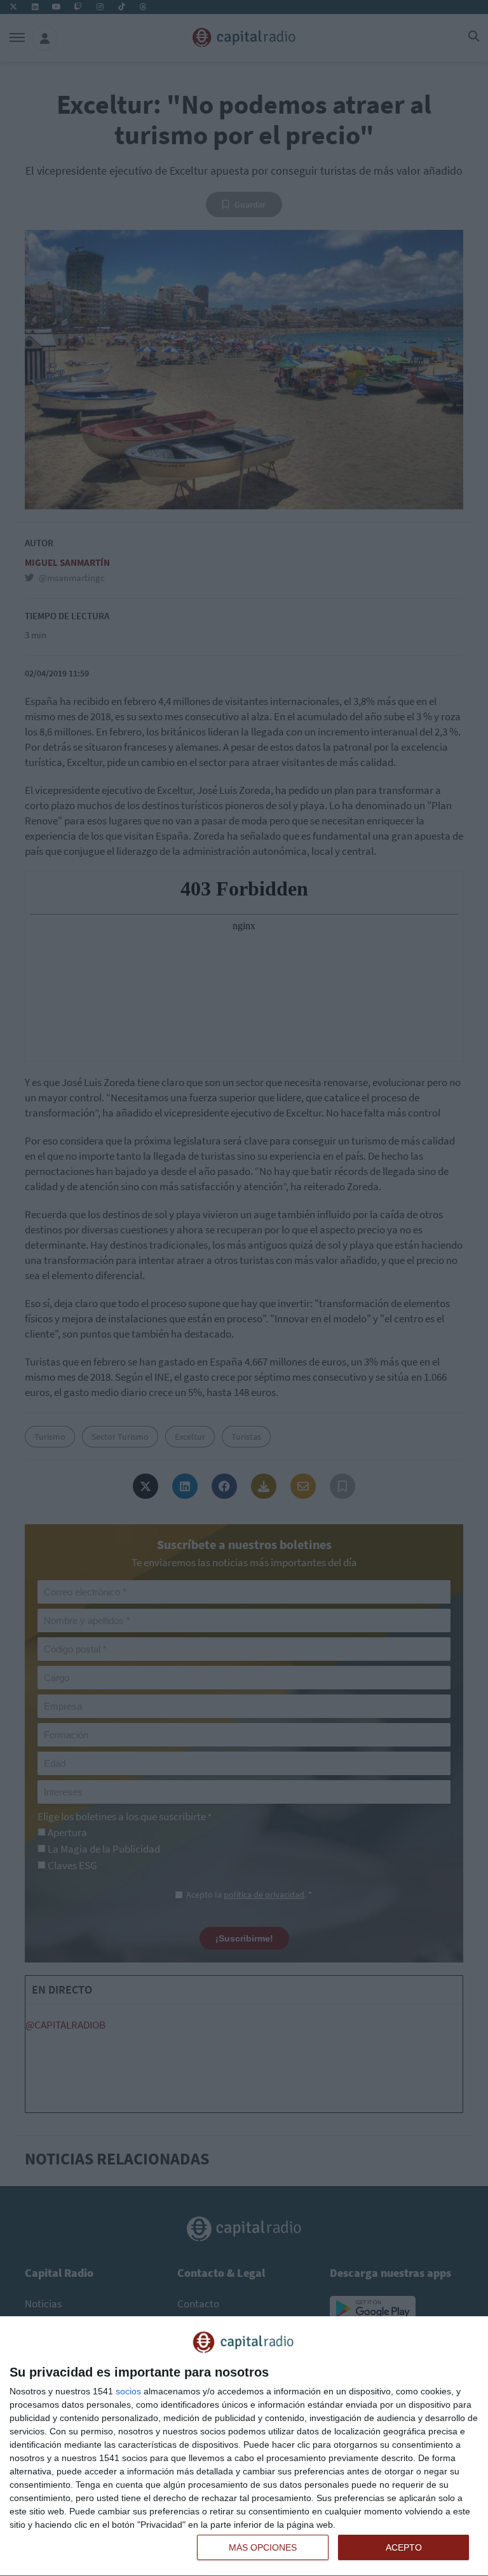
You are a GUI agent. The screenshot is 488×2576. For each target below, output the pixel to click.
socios (128, 2391)
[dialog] (244, 2446)
